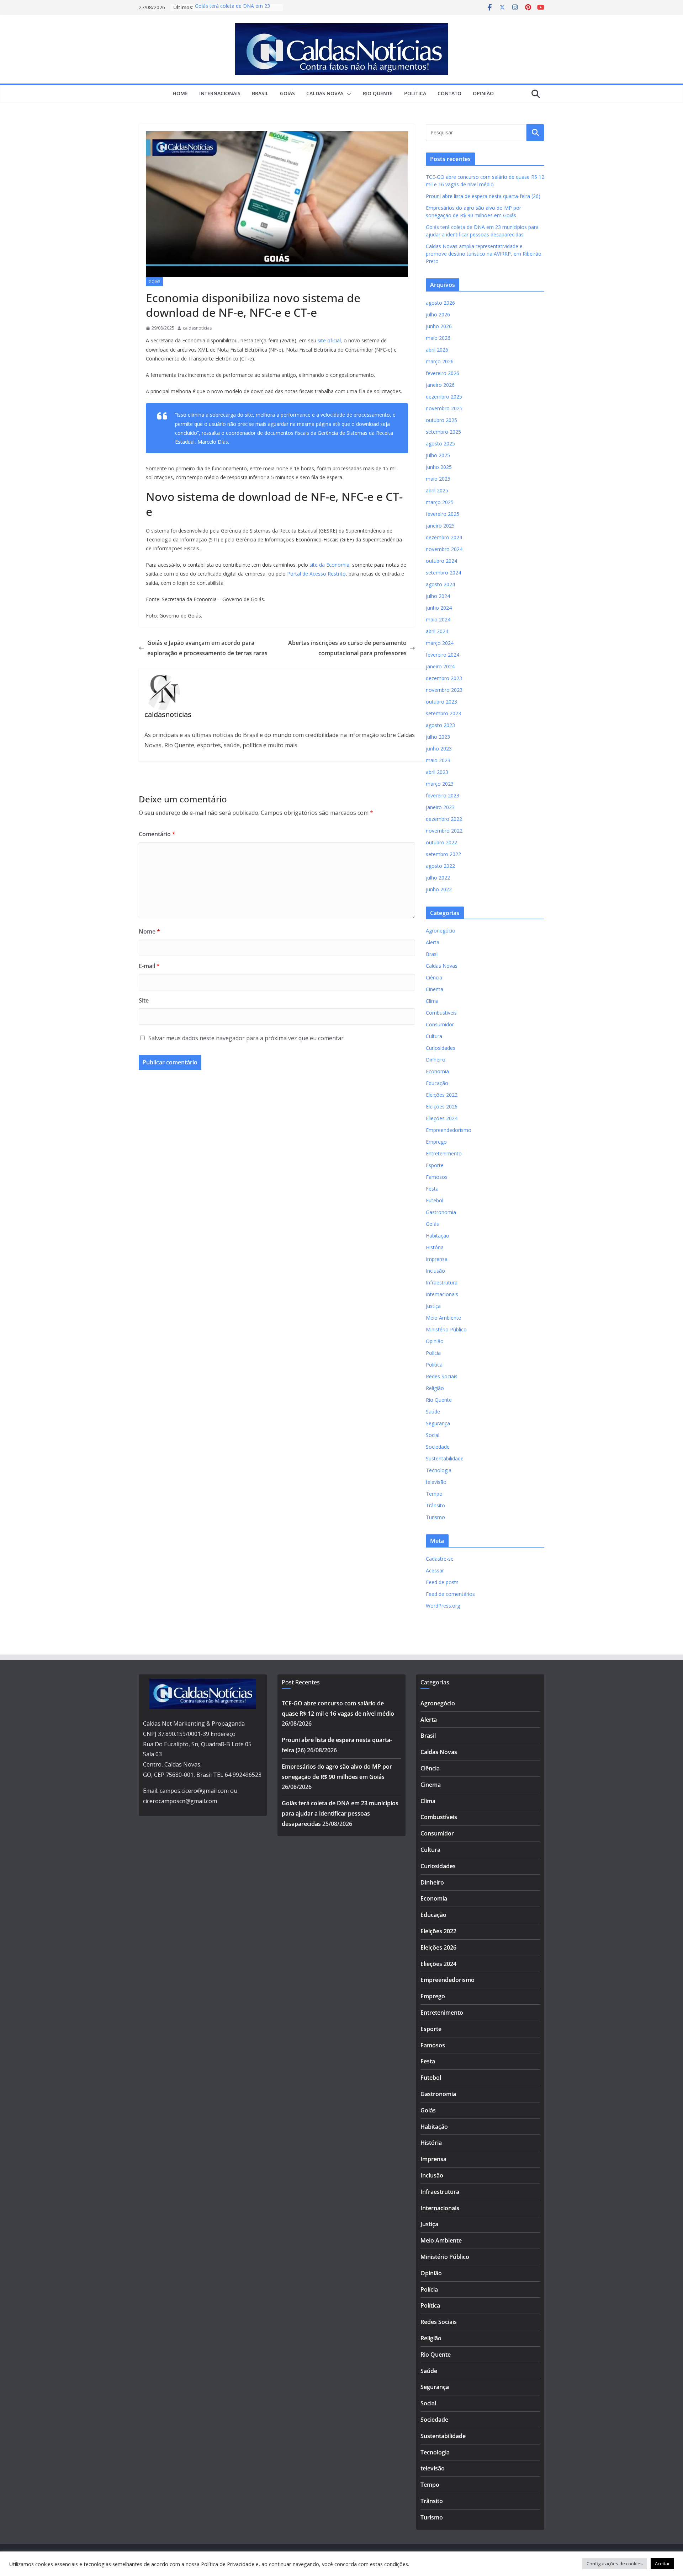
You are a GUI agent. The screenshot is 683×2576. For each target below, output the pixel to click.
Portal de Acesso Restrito (316, 574)
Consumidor (440, 1024)
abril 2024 (437, 631)
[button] (348, 94)
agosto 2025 (440, 443)
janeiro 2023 (440, 807)
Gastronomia (441, 1212)
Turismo (435, 1517)
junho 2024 (439, 608)
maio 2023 (438, 760)
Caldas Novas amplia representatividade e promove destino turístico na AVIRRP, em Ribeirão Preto (484, 254)
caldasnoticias (197, 328)
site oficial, (330, 340)
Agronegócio (441, 931)
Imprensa (437, 1259)
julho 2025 (438, 455)
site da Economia (329, 565)
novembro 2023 (444, 690)
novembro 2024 (444, 549)
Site (144, 1000)
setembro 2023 (443, 713)
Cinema (435, 989)
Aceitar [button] (662, 2564)
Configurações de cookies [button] (615, 2564)
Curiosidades (441, 1048)
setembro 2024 (443, 573)
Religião (435, 1388)
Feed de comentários (450, 1594)
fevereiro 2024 (443, 655)
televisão (436, 1482)
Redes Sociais (442, 1376)
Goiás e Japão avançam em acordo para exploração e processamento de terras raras (207, 648)
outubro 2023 (441, 702)
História (435, 1247)
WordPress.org (443, 1606)
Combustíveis (441, 1013)
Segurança (438, 1423)
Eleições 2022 (442, 1095)
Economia (437, 1071)
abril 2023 (437, 772)
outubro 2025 (441, 420)
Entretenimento (444, 1153)
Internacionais (220, 93)
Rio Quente (378, 93)
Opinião (483, 93)
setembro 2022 (443, 854)
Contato (449, 93)
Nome (149, 931)
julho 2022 (438, 878)
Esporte (435, 1165)
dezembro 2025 (444, 397)
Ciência (434, 977)
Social (433, 1435)
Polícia (433, 1353)
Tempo (434, 1494)
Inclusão (435, 1271)
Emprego (436, 1142)
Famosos (437, 1177)
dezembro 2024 (444, 537)
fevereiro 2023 (443, 795)
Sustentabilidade (445, 1458)
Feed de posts (442, 1582)
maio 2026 (438, 338)
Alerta (433, 942)
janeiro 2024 (440, 666)
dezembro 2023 (444, 678)
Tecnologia (439, 1470)
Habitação (438, 1236)
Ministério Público (446, 1329)
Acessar (435, 1570)
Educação (437, 1083)
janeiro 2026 (440, 385)
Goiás (287, 93)
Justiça (433, 1306)
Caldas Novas (325, 93)
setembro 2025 (443, 432)
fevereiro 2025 (443, 514)
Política (415, 93)
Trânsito (435, 1505)
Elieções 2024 (442, 1118)
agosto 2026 (440, 303)
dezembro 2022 (444, 819)
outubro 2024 (441, 561)
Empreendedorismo (449, 1130)
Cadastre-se (440, 1559)
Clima (432, 1001)
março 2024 (440, 643)
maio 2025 (438, 479)
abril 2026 (437, 350)
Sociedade (438, 1447)
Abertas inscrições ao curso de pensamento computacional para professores (347, 648)
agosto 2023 (440, 725)
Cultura (434, 1036)
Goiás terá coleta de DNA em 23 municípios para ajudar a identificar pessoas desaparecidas (340, 1813)
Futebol (435, 1200)
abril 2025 (437, 490)
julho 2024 (438, 596)
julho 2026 (438, 314)
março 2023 (440, 784)
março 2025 (440, 502)
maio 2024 (438, 619)
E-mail (149, 966)
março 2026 (440, 361)
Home (180, 93)
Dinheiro (436, 1060)
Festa (432, 1189)
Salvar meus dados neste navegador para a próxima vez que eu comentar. (247, 1038)
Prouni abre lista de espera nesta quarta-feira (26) (483, 196)
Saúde (433, 1412)
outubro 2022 (441, 842)
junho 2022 (439, 889)
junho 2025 (439, 467)
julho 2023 (438, 737)
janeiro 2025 (440, 526)
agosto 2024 (440, 584)
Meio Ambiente (443, 1318)
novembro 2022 (444, 831)
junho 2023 (439, 749)
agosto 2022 (440, 866)
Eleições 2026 (442, 1107)
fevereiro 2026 (443, 373)
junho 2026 (439, 326)
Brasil (260, 93)
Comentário (157, 834)
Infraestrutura (442, 1282)
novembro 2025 (444, 408)
